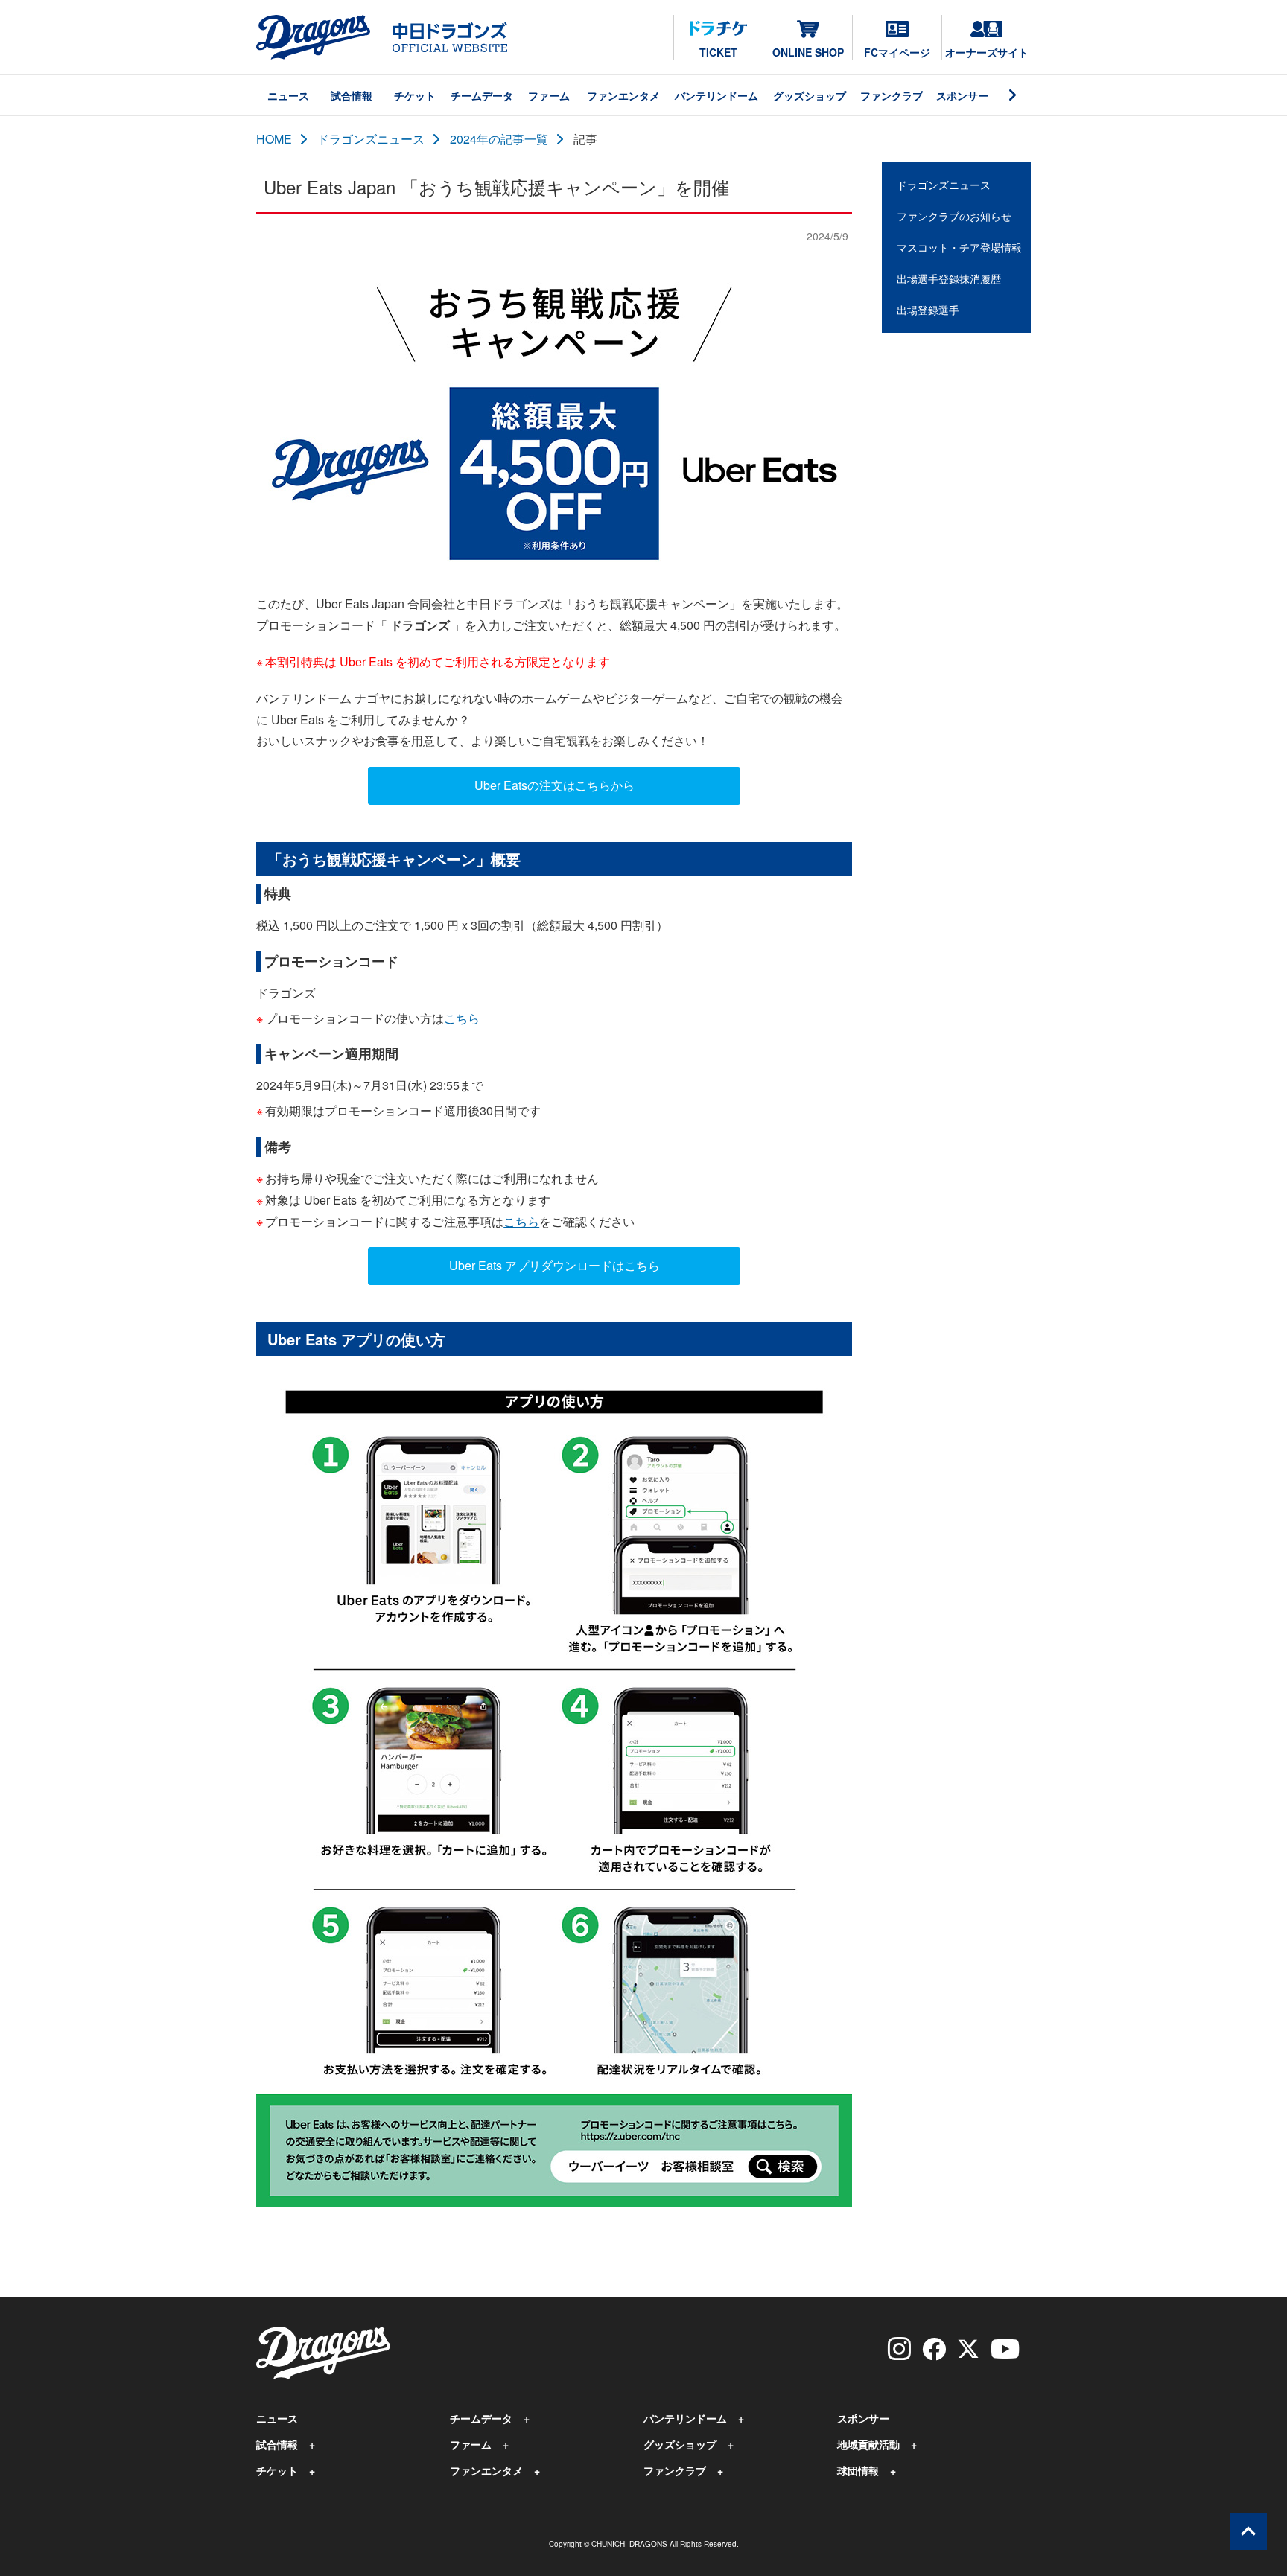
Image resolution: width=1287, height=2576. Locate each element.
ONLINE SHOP (808, 52)
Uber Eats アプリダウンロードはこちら (554, 1265)
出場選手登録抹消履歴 (949, 278)
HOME (274, 139)
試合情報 (352, 95)
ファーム (549, 95)
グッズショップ (810, 95)
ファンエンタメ (623, 95)
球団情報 (858, 2470)
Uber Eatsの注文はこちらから (554, 785)
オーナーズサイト (987, 52)
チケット (415, 95)
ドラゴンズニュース (371, 139)
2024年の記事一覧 (499, 139)
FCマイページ (897, 52)
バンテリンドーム (716, 95)
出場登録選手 (928, 310)
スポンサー (962, 95)
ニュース (288, 95)
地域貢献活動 (868, 2444)
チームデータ (482, 95)
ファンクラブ (892, 95)
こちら (462, 1018)
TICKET (718, 52)
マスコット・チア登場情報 (959, 247)
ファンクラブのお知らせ (954, 216)
